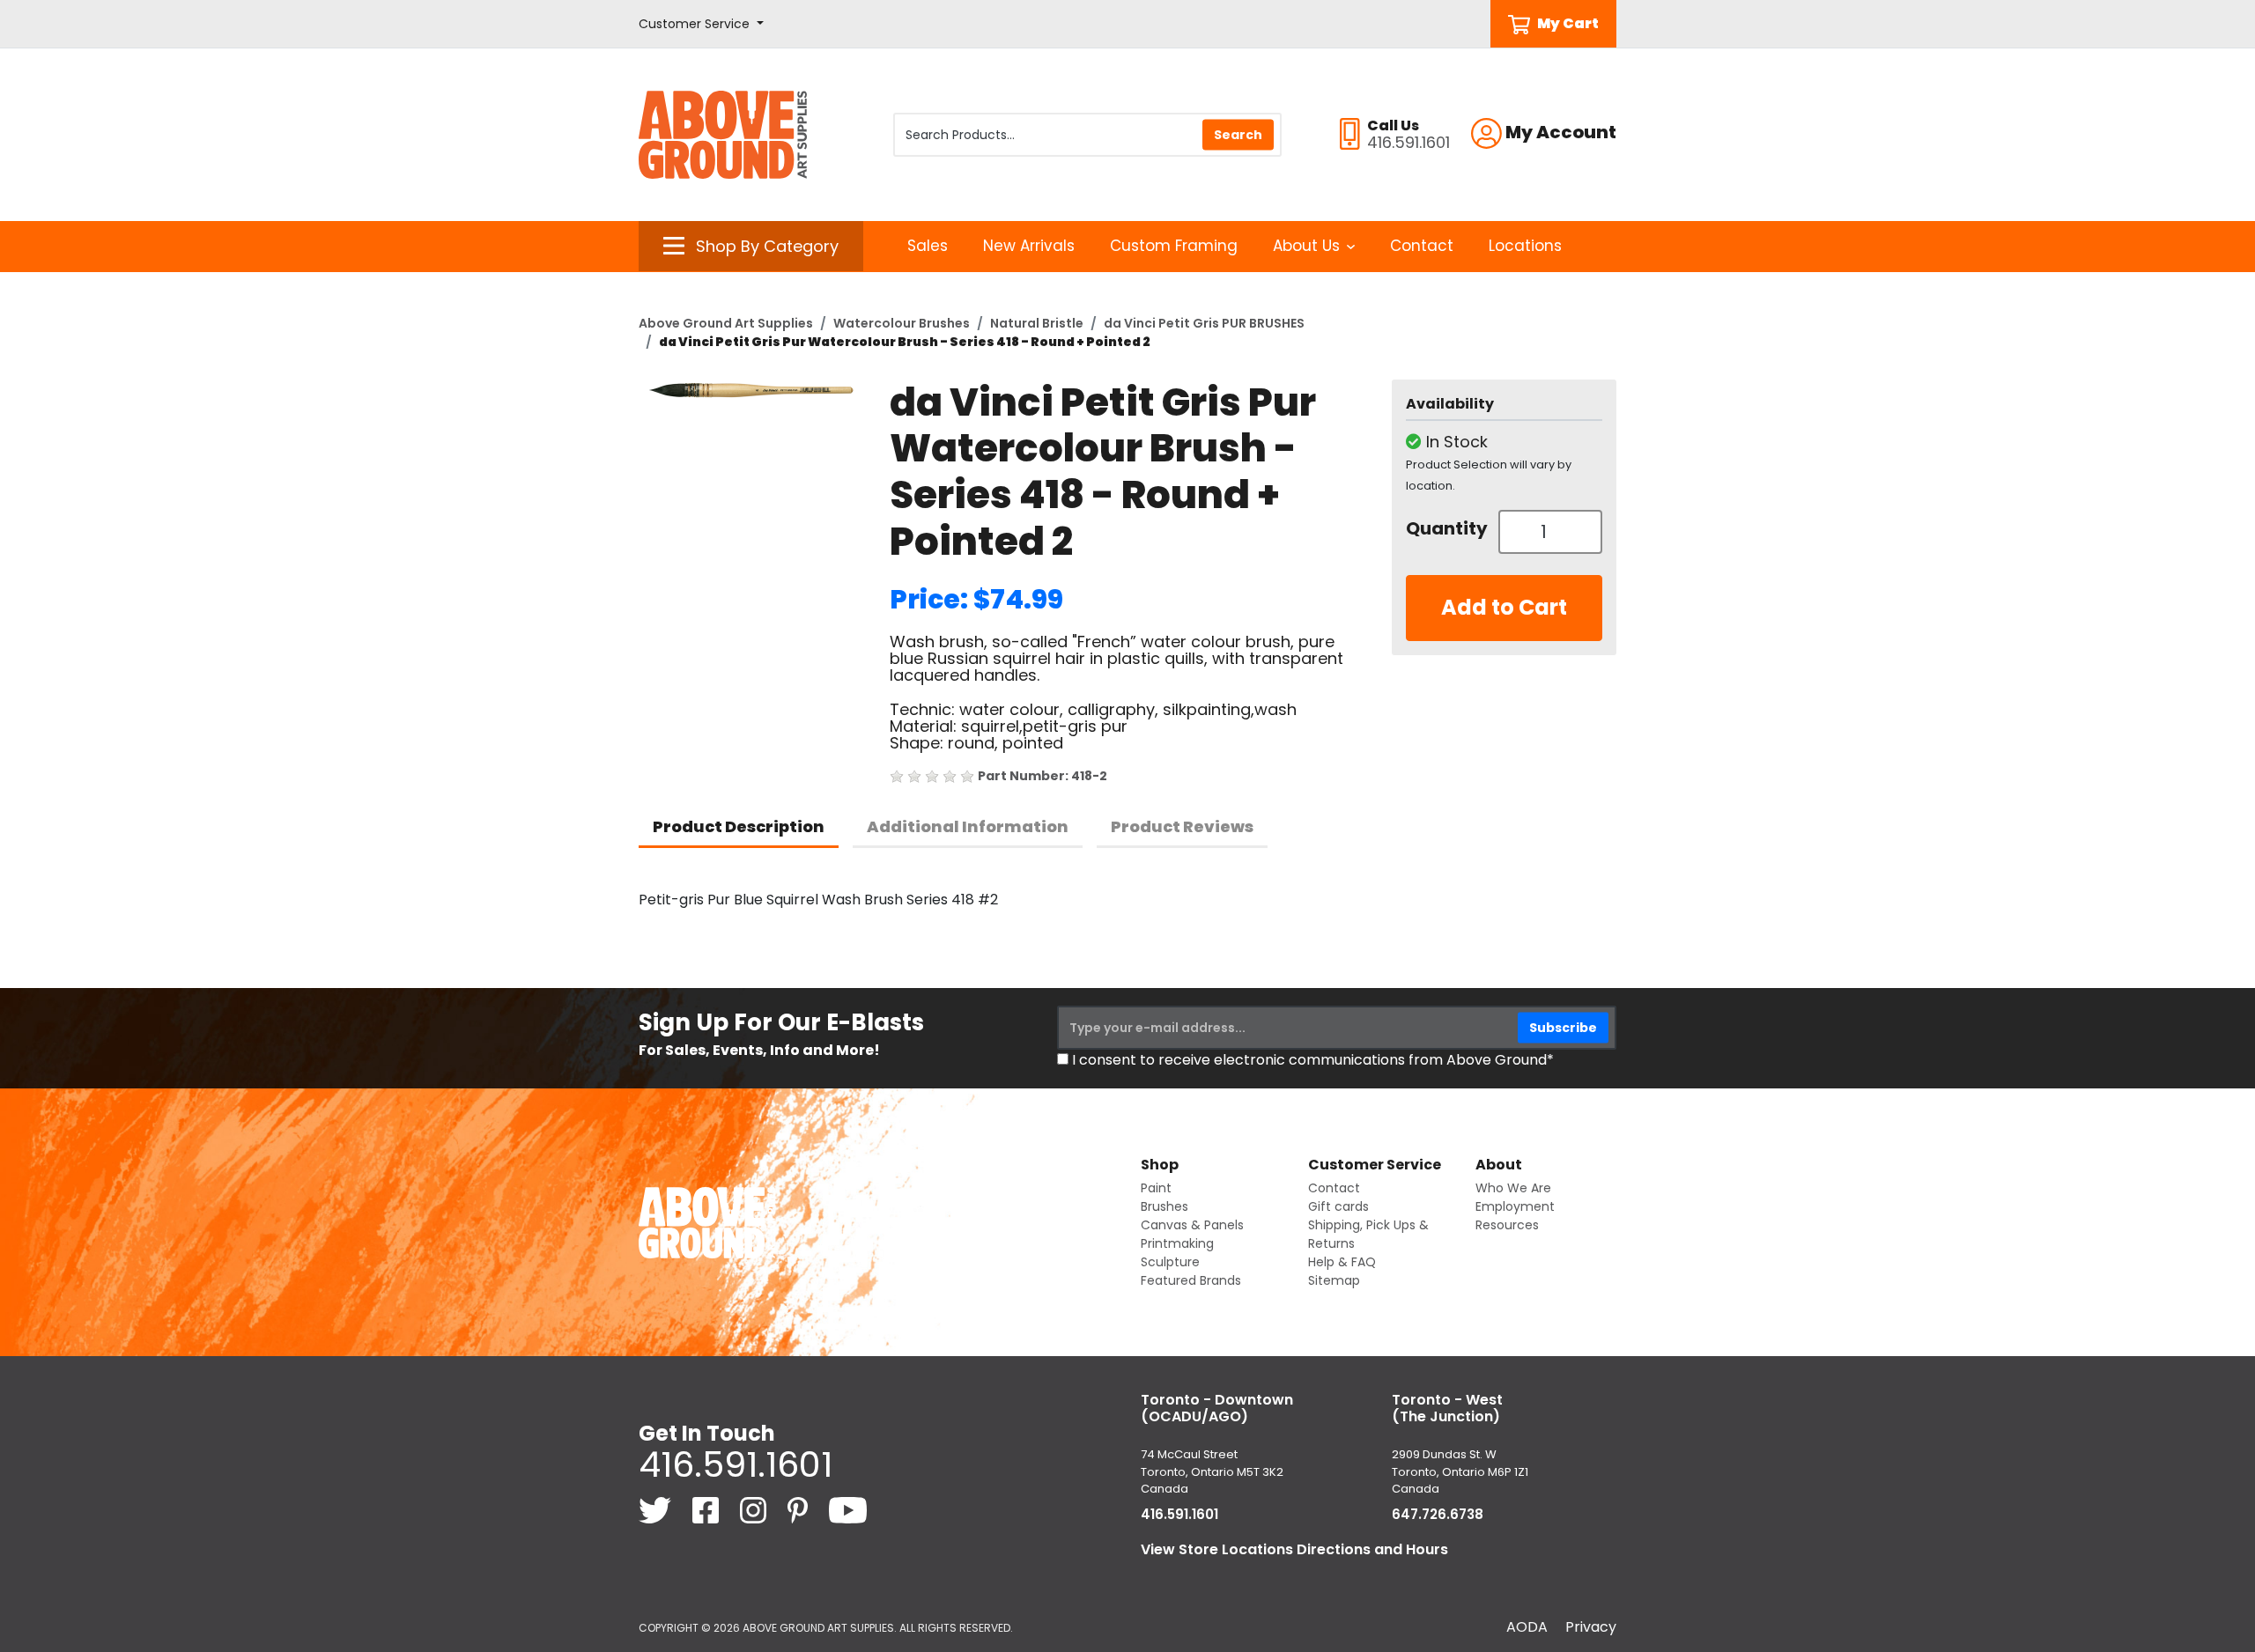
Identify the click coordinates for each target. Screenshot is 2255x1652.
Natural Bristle (1037, 323)
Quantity (1445, 528)
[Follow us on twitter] (657, 1509)
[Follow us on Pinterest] (799, 1509)
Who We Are (1513, 1188)
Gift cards (1338, 1206)
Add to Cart (1504, 607)
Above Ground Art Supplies (726, 323)
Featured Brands (1191, 1280)
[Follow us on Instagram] (755, 1509)
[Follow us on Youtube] (848, 1509)
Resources (1507, 1225)
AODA (1527, 1627)
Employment (1515, 1206)
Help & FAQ (1342, 1262)
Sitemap (1334, 1280)
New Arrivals (1029, 246)
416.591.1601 (736, 1464)
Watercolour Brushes (902, 323)
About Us (1306, 246)
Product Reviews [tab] (1182, 826)
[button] (701, 24)
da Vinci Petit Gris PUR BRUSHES (1204, 323)
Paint (1156, 1188)
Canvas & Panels (1192, 1225)
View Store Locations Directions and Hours (1294, 1549)
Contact (1422, 246)
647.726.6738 (1438, 1514)
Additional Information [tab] (968, 826)
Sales (928, 246)
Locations (1525, 246)
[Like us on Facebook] (707, 1509)
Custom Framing (1174, 246)
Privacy (1591, 1627)
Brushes (1164, 1206)
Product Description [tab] (739, 826)
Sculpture (1170, 1262)
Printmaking (1177, 1243)
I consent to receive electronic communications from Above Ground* (1313, 1060)
